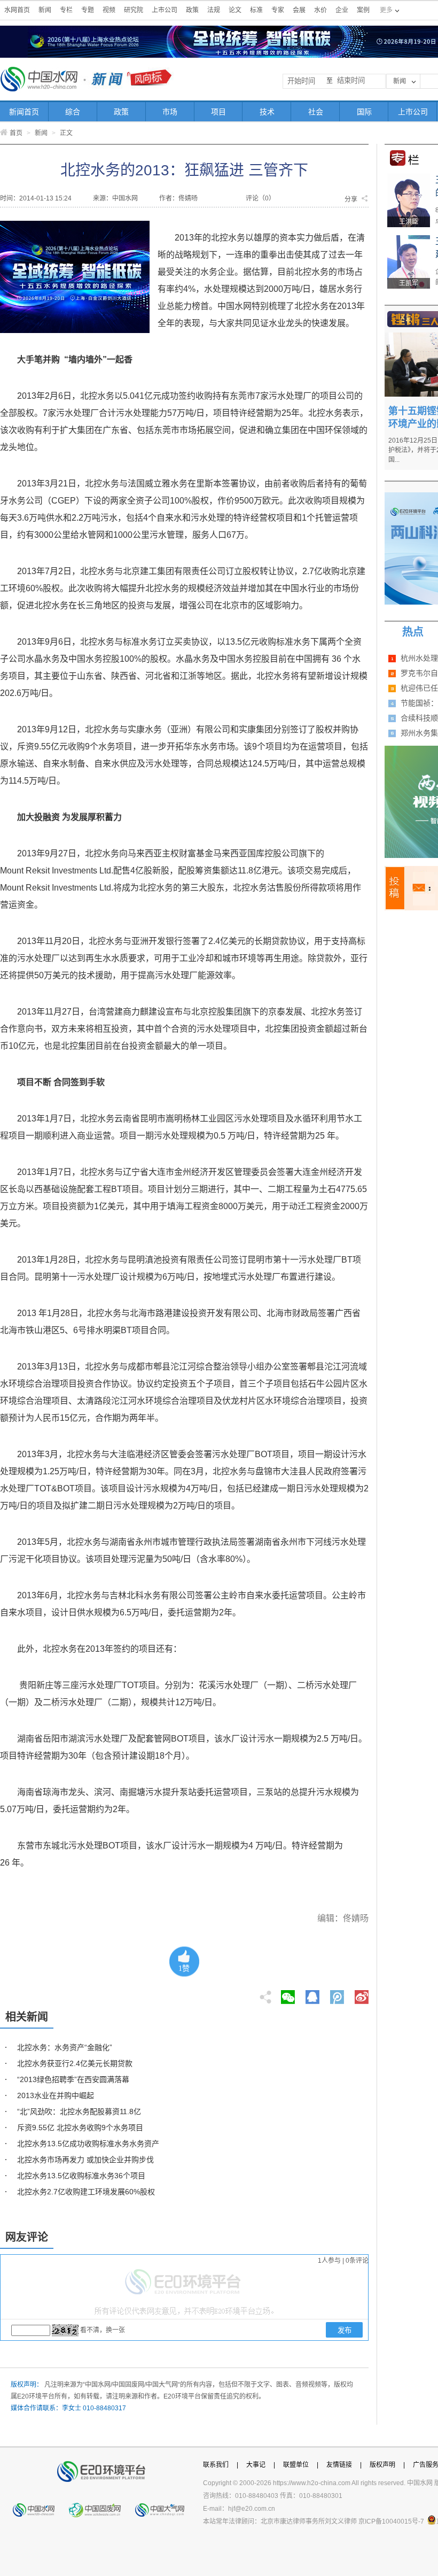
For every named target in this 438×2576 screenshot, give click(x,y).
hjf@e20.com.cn (252, 2509)
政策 (192, 10)
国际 (364, 112)
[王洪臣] (409, 177)
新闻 (45, 10)
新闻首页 (24, 112)
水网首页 (17, 10)
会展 (299, 10)
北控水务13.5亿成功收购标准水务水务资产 (88, 2144)
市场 (170, 112)
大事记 (256, 2465)
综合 (73, 112)
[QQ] (312, 1994)
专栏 (66, 10)
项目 (218, 112)
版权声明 (382, 2465)
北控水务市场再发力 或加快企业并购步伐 (85, 2160)
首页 (16, 133)
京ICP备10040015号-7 (391, 2521)
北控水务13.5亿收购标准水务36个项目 (81, 2176)
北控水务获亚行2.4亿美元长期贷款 (75, 2063)
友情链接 (339, 2465)
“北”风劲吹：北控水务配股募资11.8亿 (79, 2111)
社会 (316, 112)
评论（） (260, 198)
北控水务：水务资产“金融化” (65, 2047)
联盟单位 (296, 2465)
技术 (267, 112)
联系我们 (216, 2465)
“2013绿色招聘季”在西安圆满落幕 (73, 2079)
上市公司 (165, 10)
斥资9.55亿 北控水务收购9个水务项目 (80, 2128)
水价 (320, 10)
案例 (363, 10)
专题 (88, 10)
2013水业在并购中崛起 (56, 2095)
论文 (235, 10)
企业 (342, 10)
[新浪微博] (362, 1994)
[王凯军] (409, 239)
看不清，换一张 (103, 2330)
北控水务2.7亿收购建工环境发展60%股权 (86, 2192)
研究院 (134, 10)
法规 (214, 10)
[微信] (288, 1994)
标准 (256, 10)
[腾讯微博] (338, 1994)
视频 (109, 10)
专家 (278, 10)
